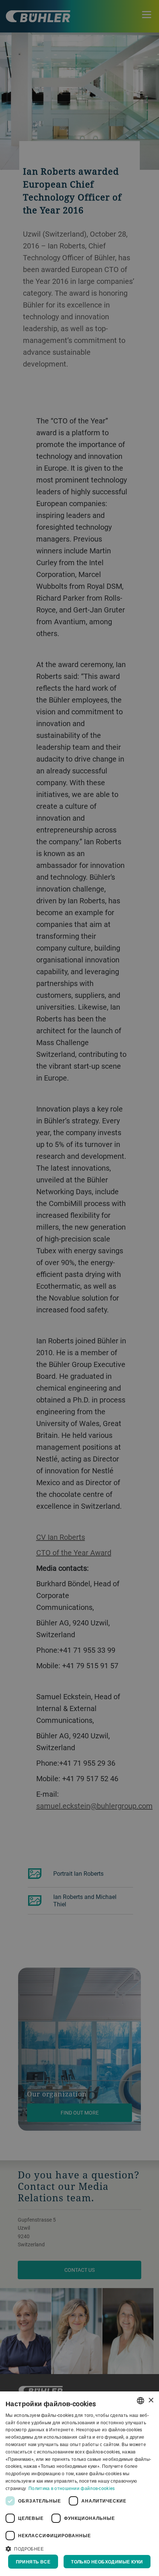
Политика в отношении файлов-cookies (72, 2488)
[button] (79, 2548)
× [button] (151, 2400)
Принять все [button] (33, 2562)
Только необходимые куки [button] (107, 2562)
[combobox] (141, 2401)
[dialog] (79, 2484)
